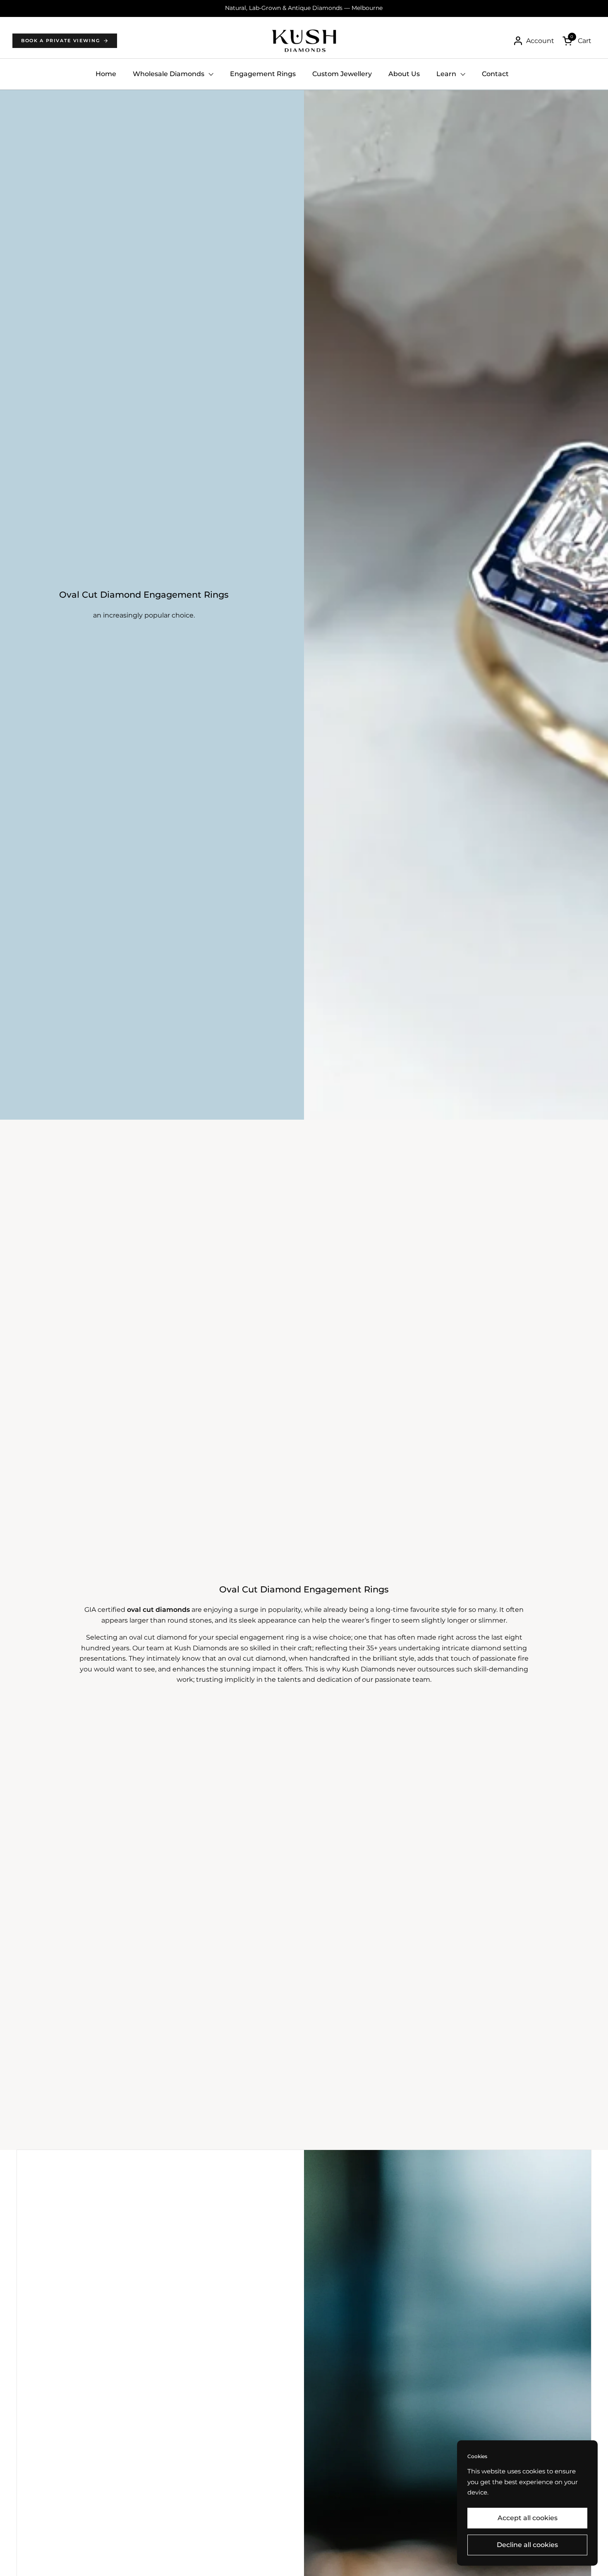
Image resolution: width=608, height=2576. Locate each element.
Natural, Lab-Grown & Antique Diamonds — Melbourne (304, 8)
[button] (577, 41)
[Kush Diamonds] (304, 41)
